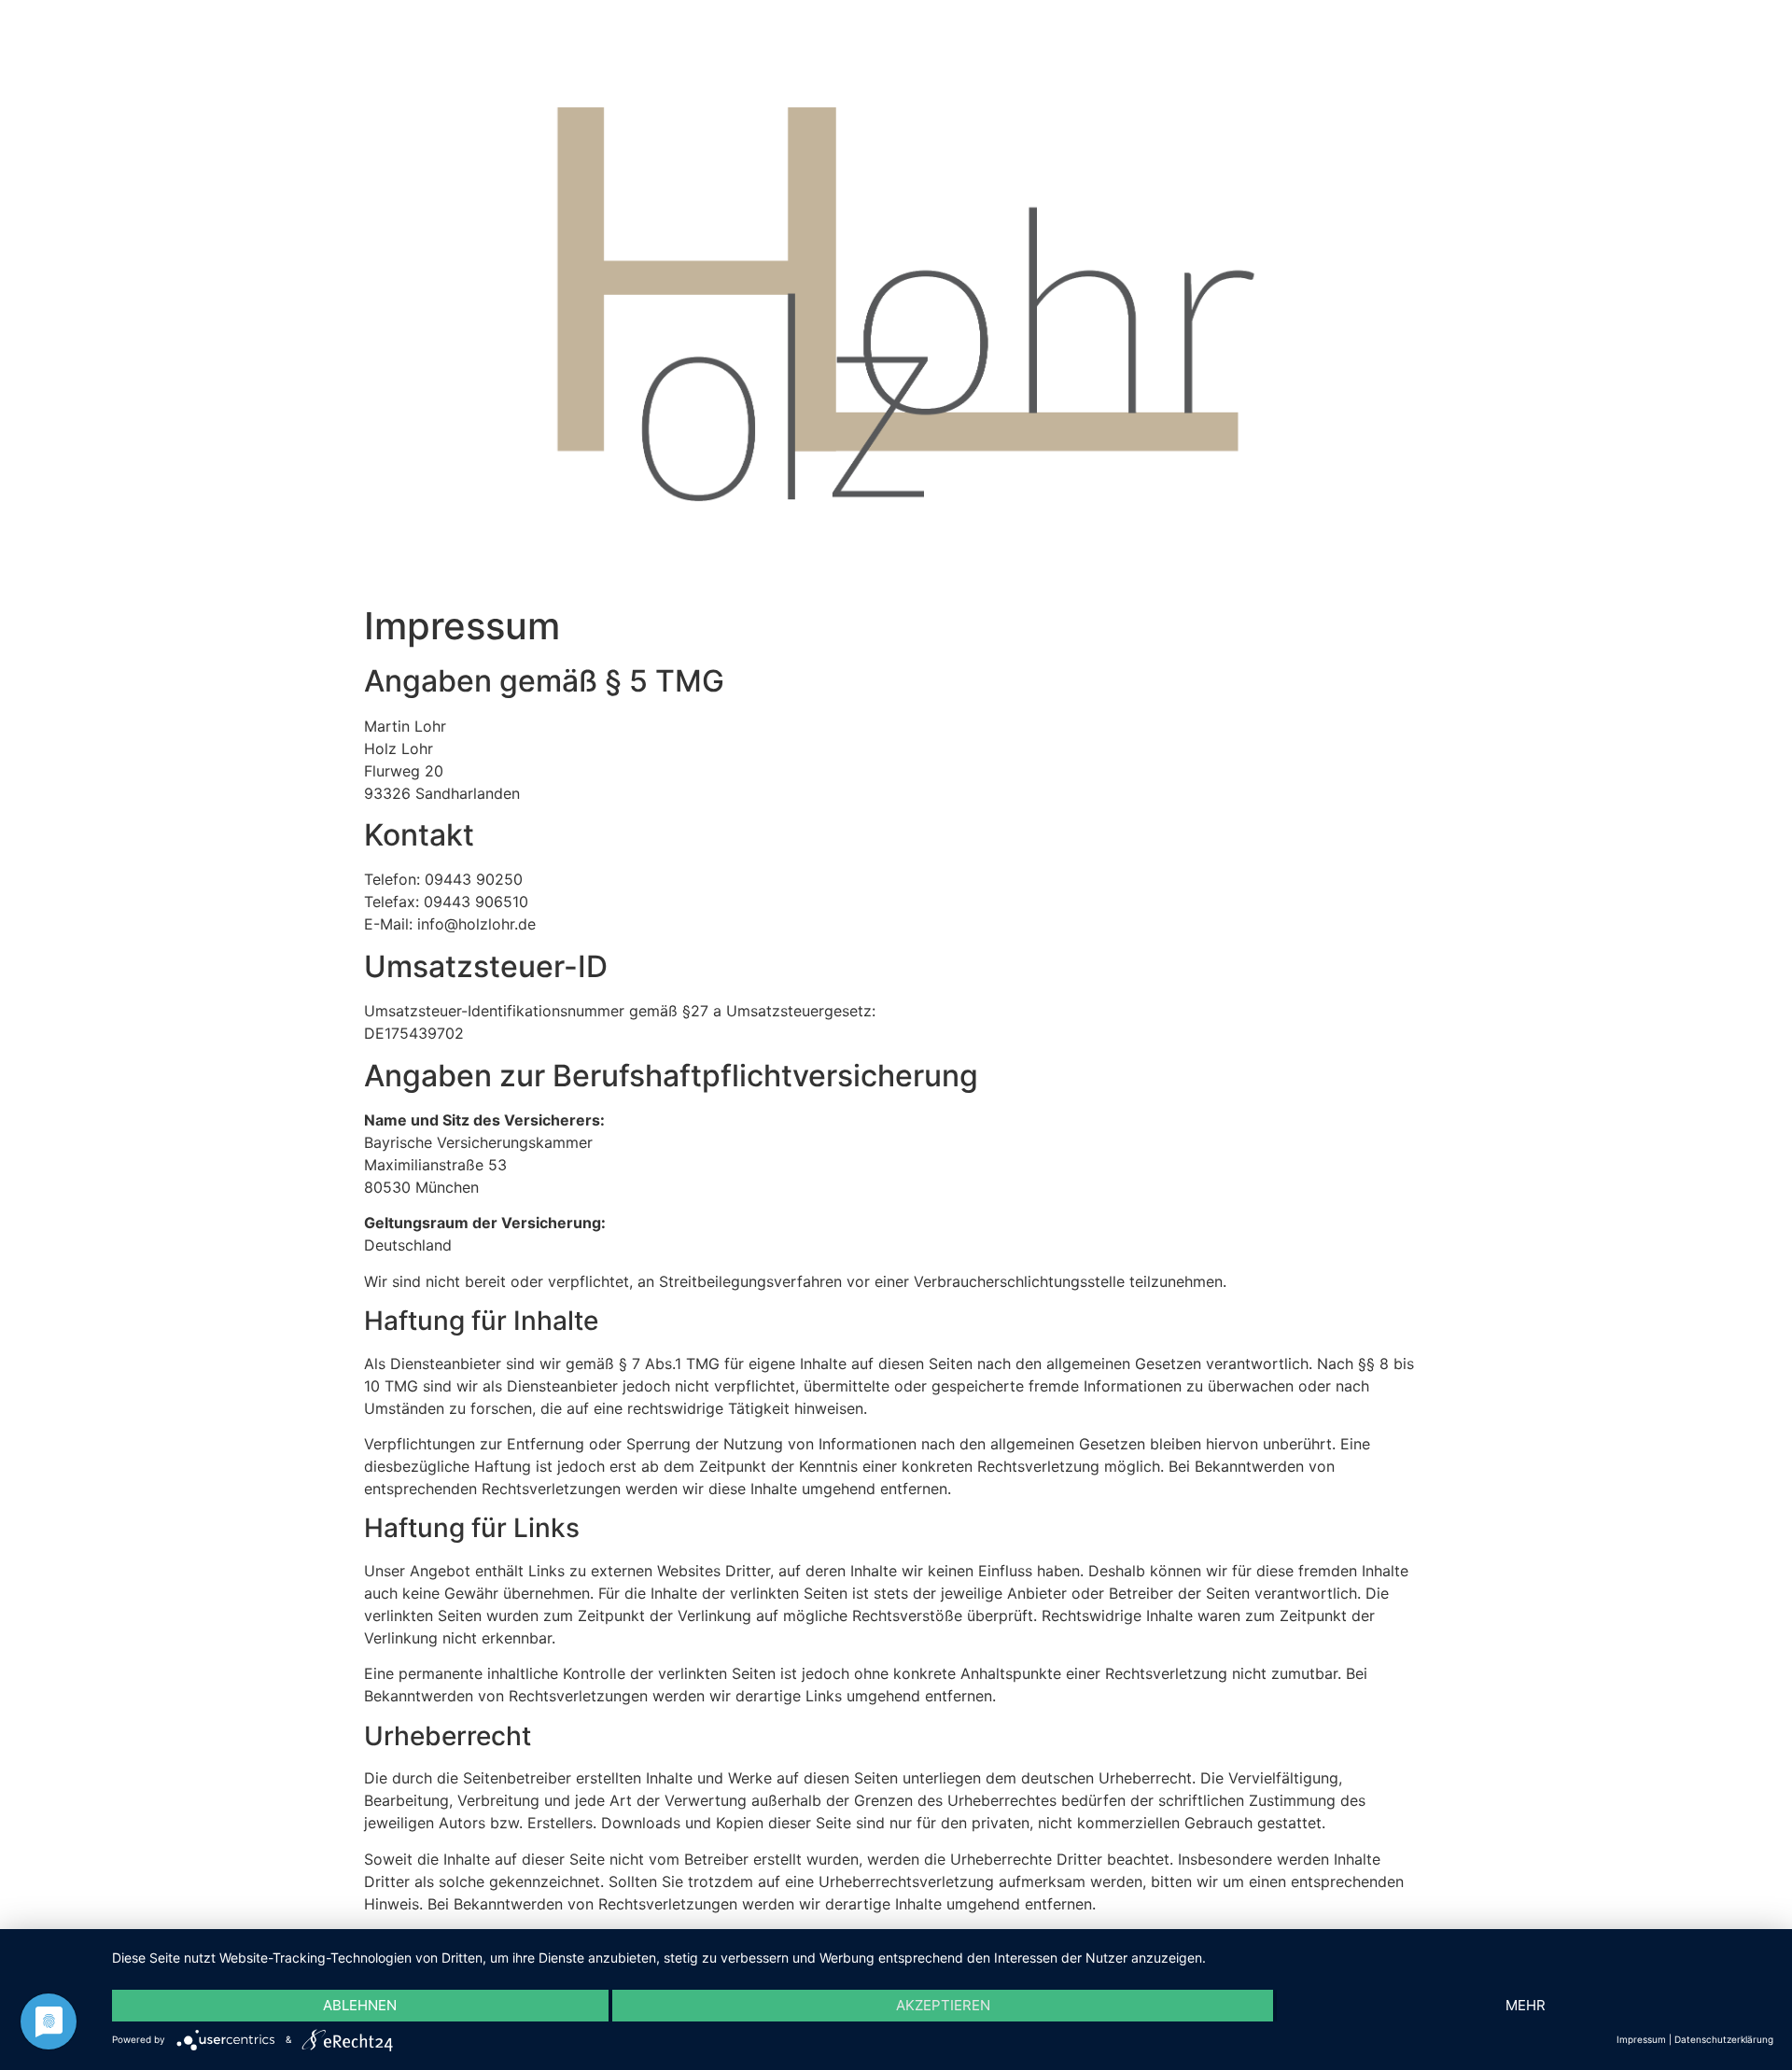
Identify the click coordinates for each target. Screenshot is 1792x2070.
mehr (1526, 2005)
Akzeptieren (943, 2005)
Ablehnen (360, 2005)
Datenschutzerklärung (1724, 2039)
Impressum (1641, 2039)
